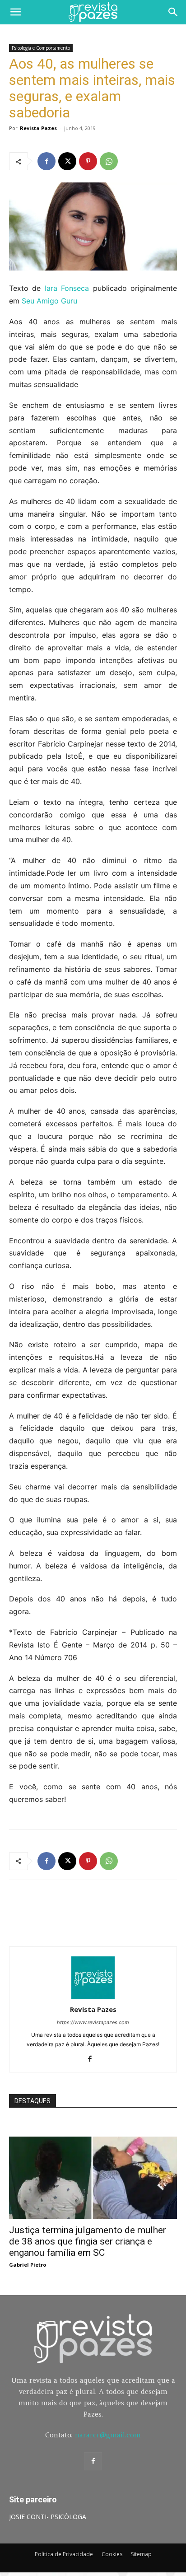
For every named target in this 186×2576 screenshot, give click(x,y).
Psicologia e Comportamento (41, 48)
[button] (15, 12)
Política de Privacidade (64, 2554)
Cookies (112, 2554)
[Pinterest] (88, 161)
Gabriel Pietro (28, 2265)
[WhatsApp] (109, 161)
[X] (67, 161)
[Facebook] (46, 161)
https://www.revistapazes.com (93, 2022)
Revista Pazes (38, 128)
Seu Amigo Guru (49, 301)
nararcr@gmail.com (108, 2435)
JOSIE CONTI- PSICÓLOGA (48, 2517)
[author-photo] (93, 1997)
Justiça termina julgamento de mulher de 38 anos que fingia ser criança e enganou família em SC (88, 2241)
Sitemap (141, 2554)
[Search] (173, 12)
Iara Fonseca (67, 288)
